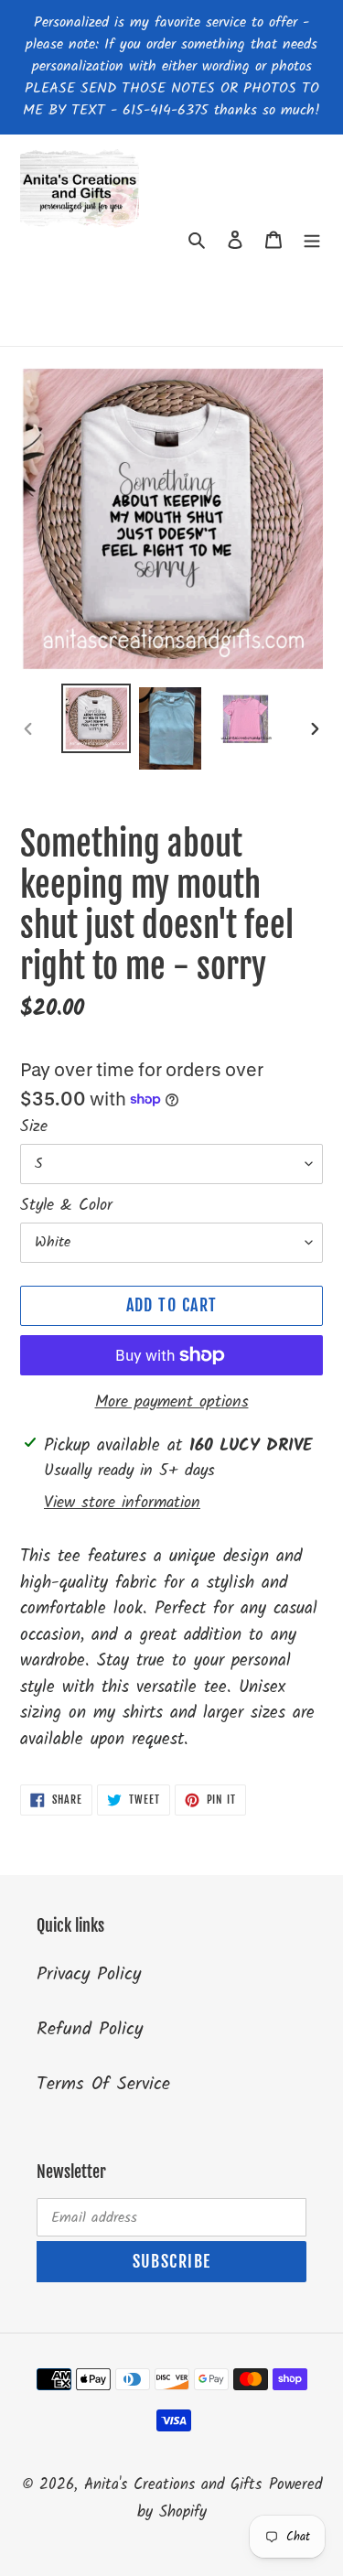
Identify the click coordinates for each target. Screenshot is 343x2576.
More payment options (172, 1402)
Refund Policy (90, 2030)
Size (34, 1127)
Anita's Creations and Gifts (173, 2485)
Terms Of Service (103, 2085)
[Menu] (312, 240)
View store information (122, 1503)
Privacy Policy (89, 1975)
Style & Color (66, 1206)
